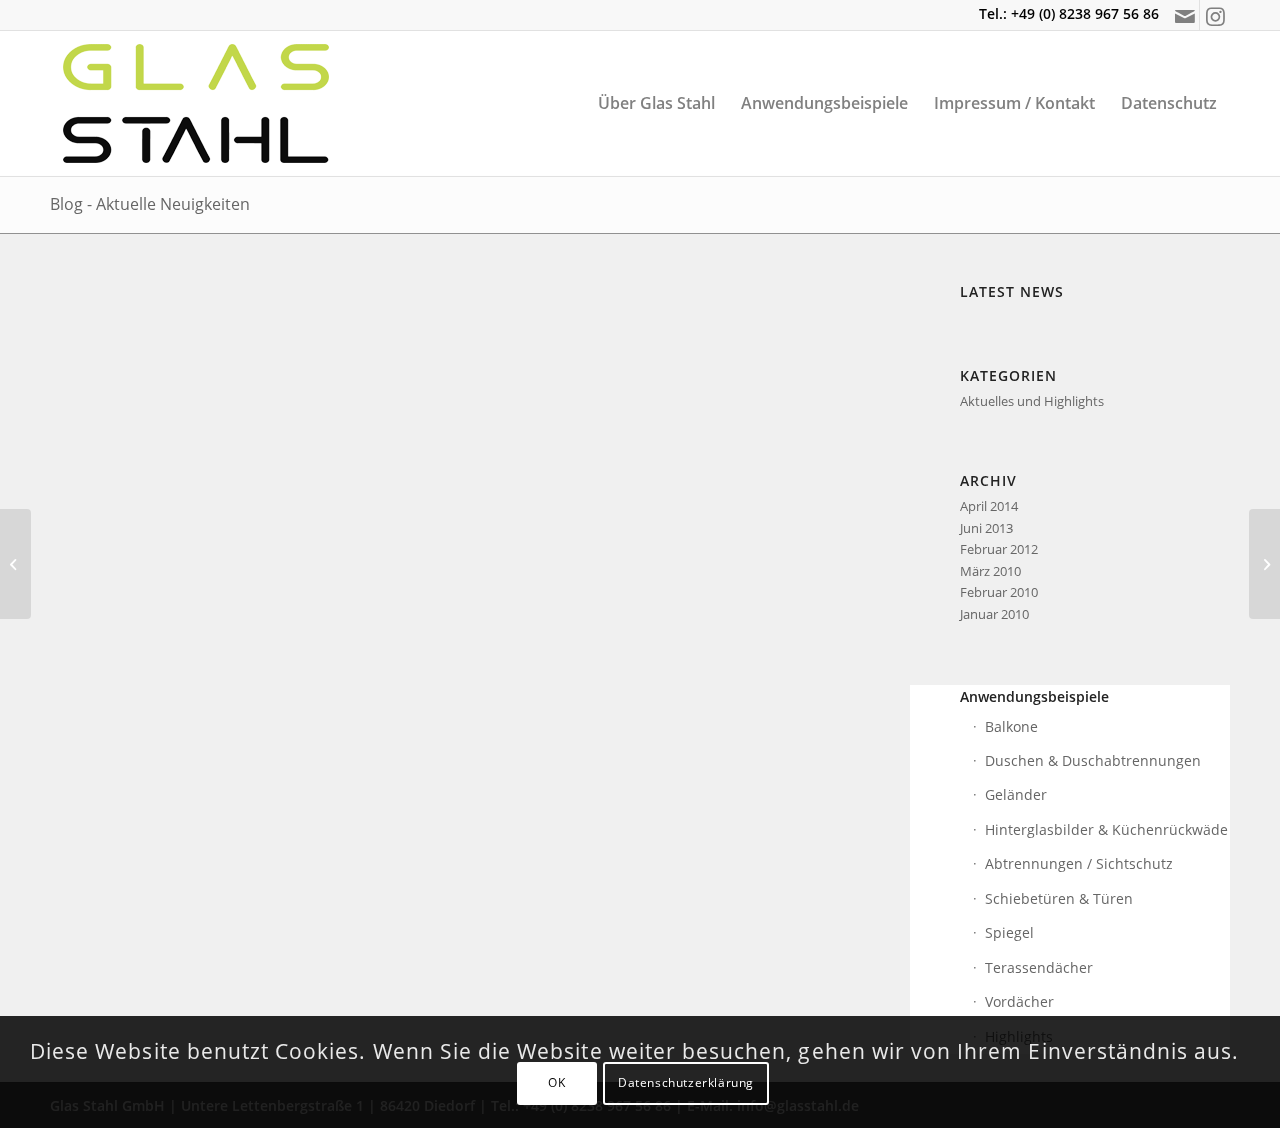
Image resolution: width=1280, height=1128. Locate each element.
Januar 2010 (994, 614)
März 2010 (990, 571)
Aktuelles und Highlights (1032, 401)
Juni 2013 (986, 528)
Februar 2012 (999, 549)
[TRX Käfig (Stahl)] (15, 564)
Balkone (1011, 726)
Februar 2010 (999, 592)
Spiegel (1009, 932)
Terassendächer (1039, 967)
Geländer (1016, 794)
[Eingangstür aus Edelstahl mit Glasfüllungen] (1264, 564)
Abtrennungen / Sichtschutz (1079, 863)
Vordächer (1019, 1001)
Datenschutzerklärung (686, 1083)
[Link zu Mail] (1184, 15)
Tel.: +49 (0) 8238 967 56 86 (1069, 13)
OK (556, 1083)
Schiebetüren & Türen (1059, 898)
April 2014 (989, 506)
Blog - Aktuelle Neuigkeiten (150, 204)
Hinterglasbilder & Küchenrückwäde (1106, 829)
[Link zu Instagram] (1215, 15)
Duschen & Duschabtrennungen (1093, 760)
